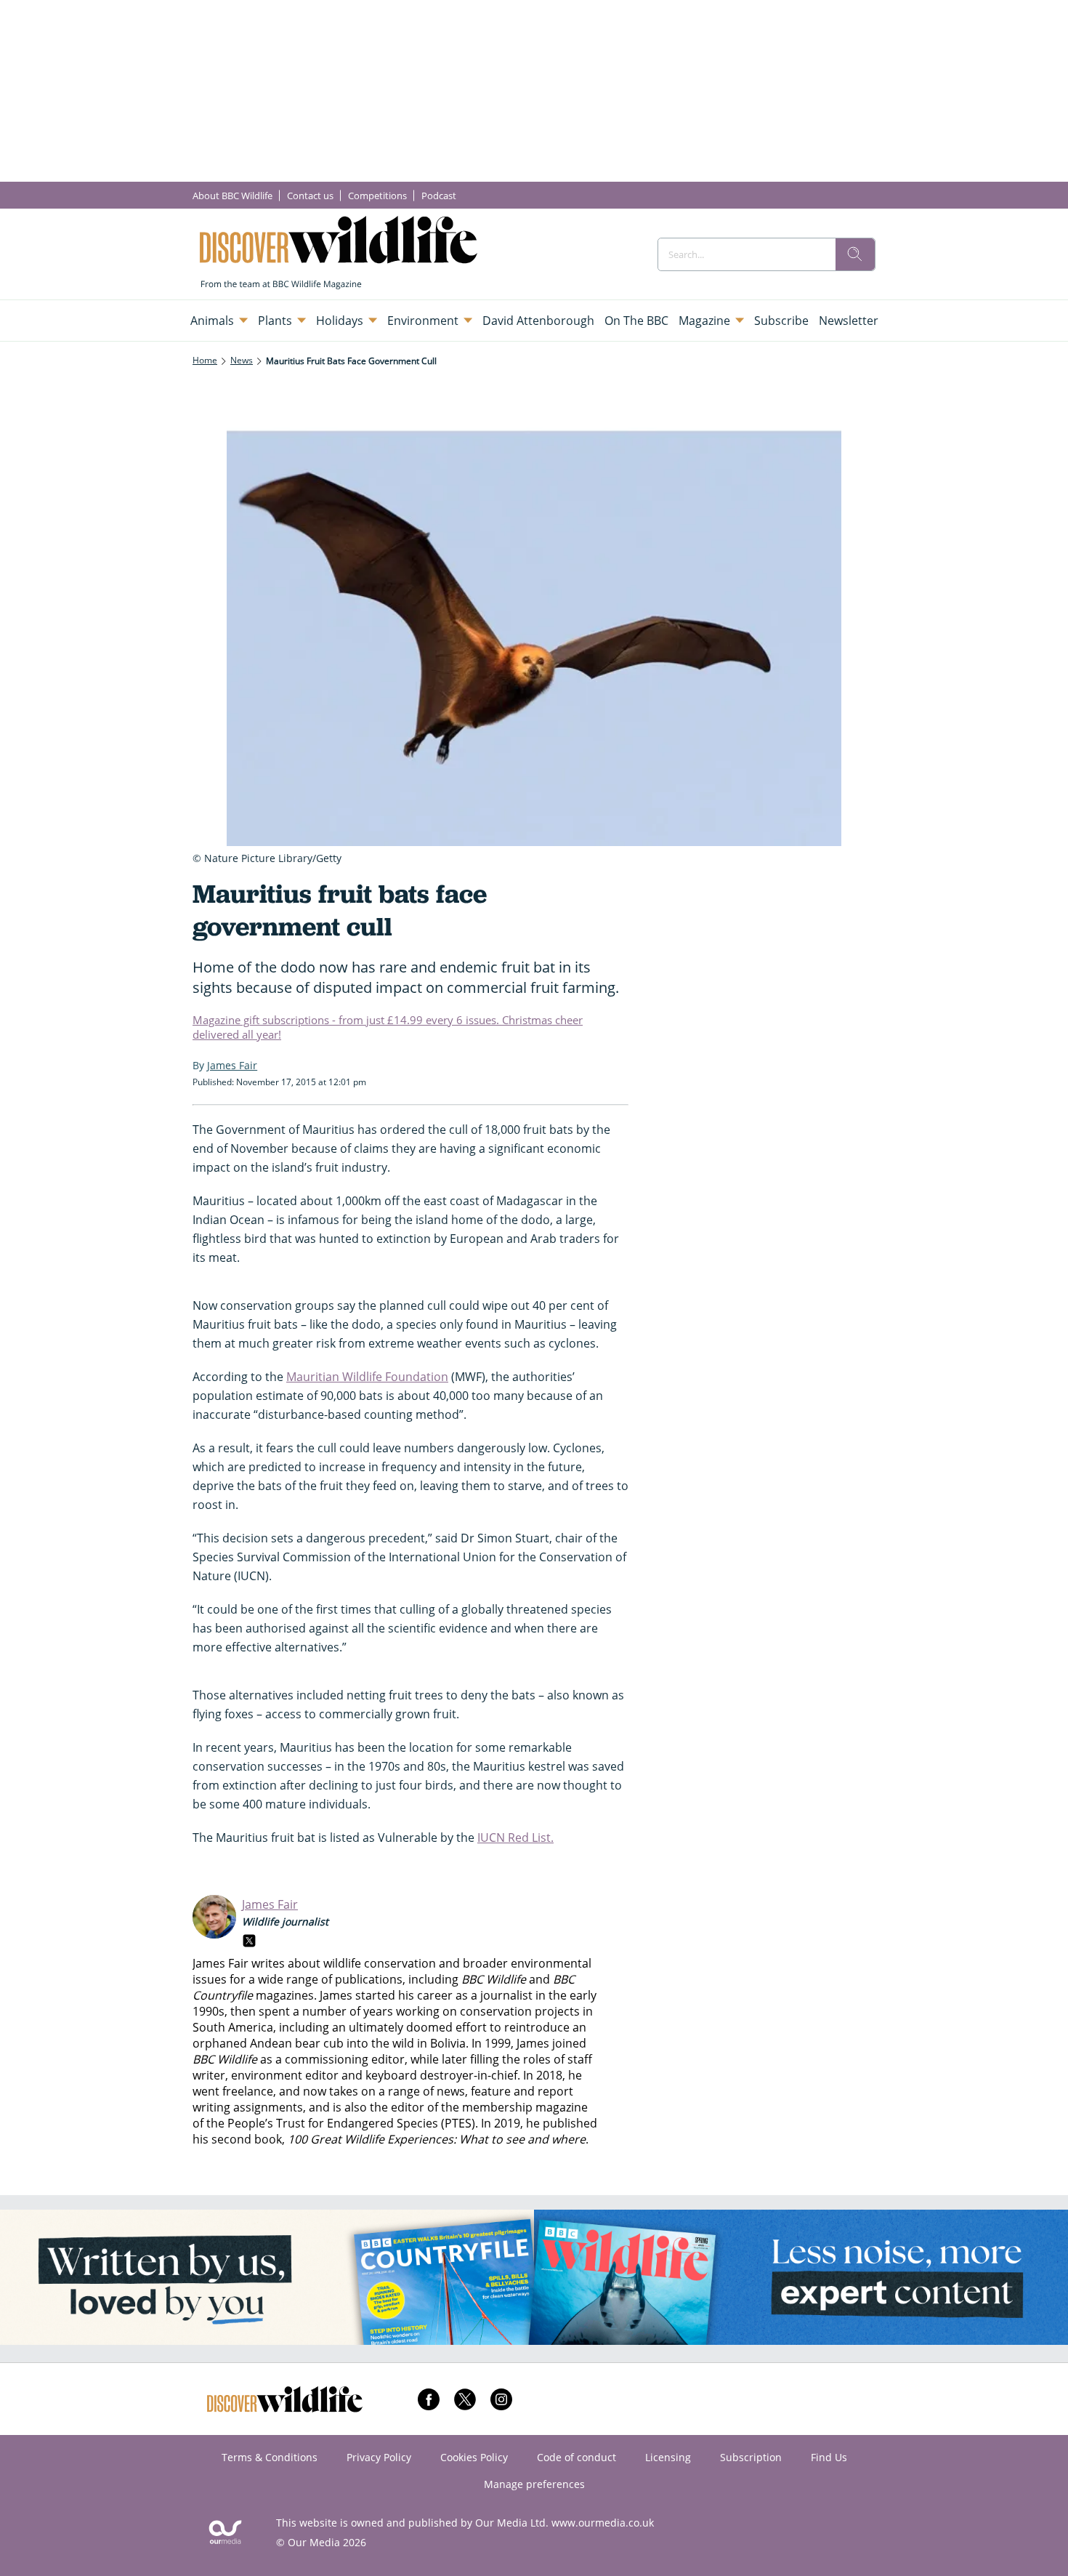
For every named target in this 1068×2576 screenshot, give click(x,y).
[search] (855, 254)
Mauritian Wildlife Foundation (367, 1377)
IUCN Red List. (515, 1838)
